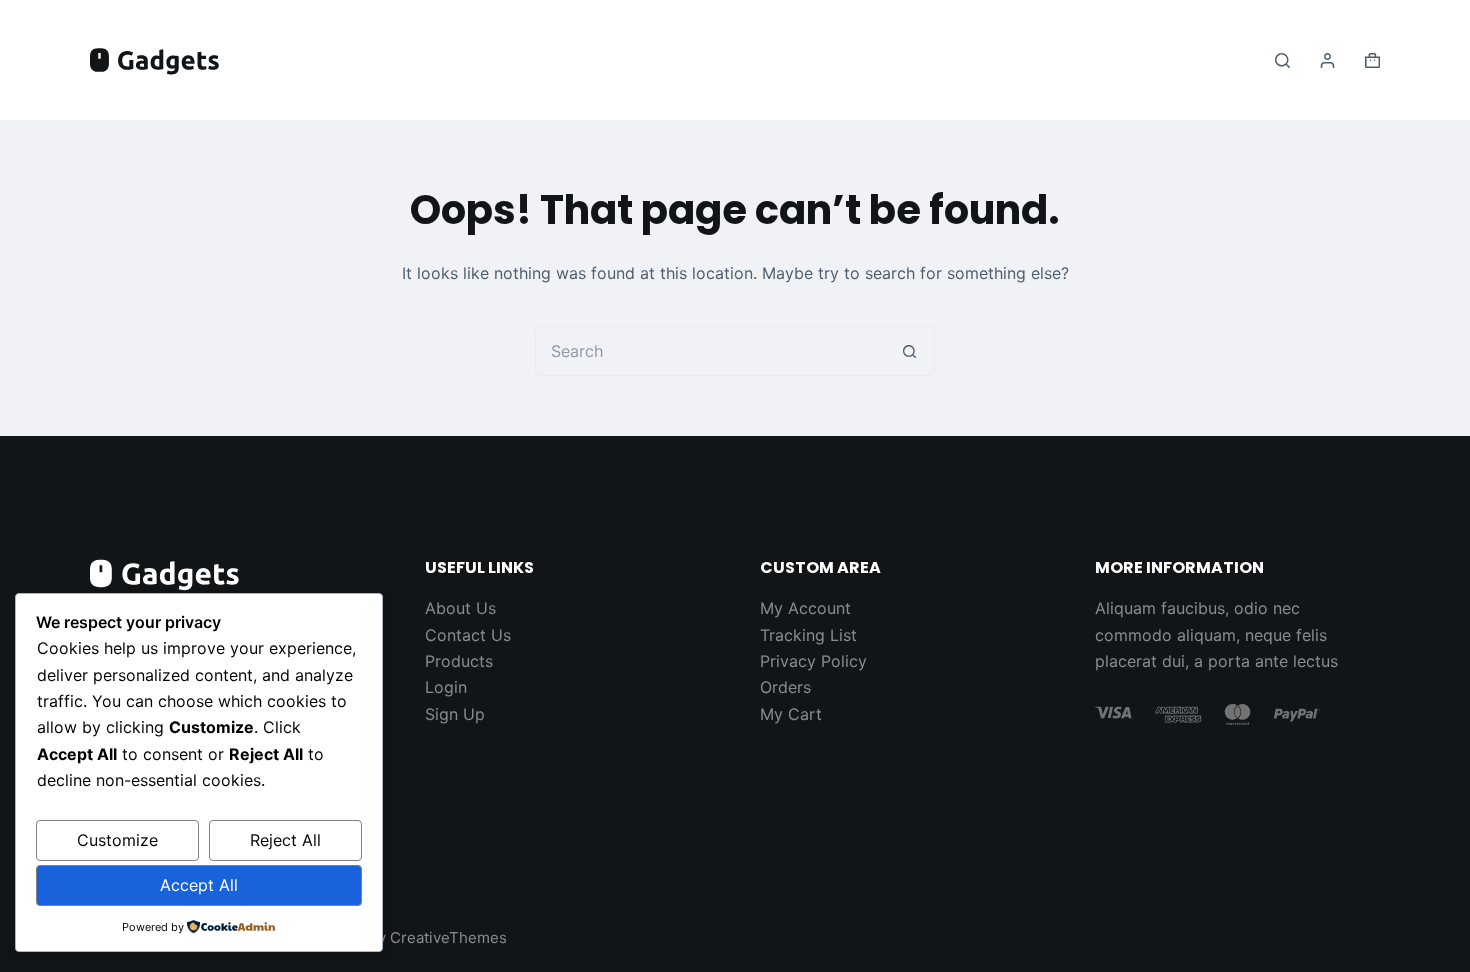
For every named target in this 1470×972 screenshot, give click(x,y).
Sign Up (455, 714)
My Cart (791, 714)
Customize (117, 840)
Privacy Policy (813, 661)
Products (459, 661)
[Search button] (910, 351)
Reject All (285, 840)
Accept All (199, 885)
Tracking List (808, 635)
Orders (785, 687)
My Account (805, 608)
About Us (460, 608)
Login (446, 687)
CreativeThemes (448, 937)
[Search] (1282, 60)
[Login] (1327, 60)
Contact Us (468, 635)
